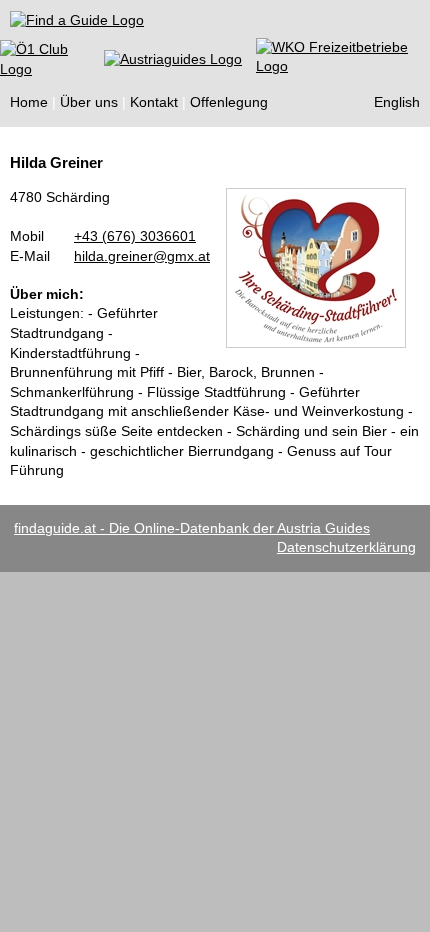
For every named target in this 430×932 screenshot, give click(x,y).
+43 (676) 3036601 (135, 236)
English (397, 102)
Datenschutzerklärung (346, 547)
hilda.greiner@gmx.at (142, 256)
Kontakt (154, 102)
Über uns (89, 102)
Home (29, 102)
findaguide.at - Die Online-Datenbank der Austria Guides (192, 528)
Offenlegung (229, 102)
